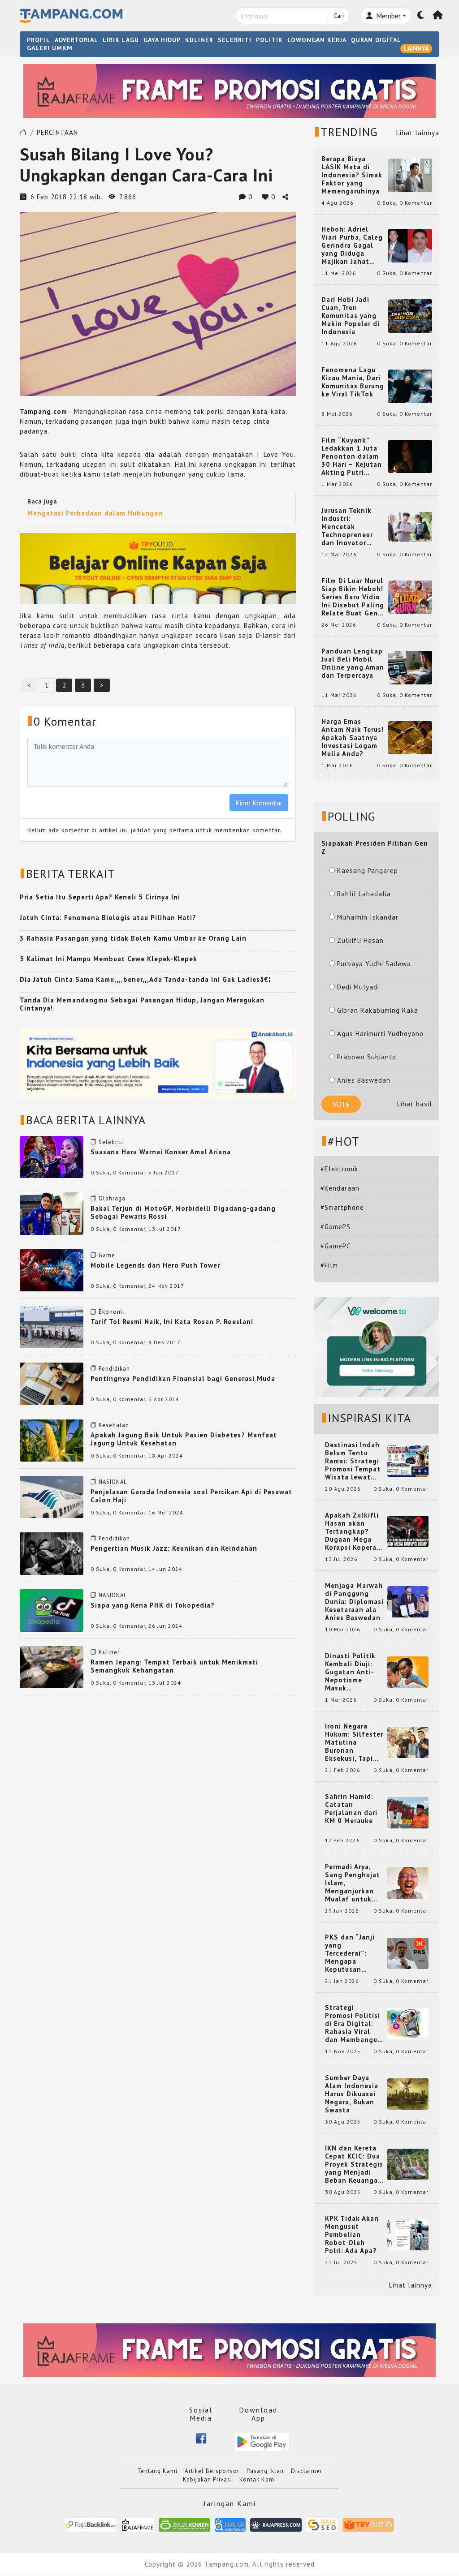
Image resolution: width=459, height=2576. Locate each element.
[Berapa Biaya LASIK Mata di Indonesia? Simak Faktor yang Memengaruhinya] (410, 174)
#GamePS (336, 1227)
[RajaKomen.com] (184, 2524)
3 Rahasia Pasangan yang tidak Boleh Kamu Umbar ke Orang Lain (133, 938)
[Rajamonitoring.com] (230, 2524)
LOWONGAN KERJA (317, 40)
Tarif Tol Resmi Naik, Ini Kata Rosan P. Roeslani (172, 1322)
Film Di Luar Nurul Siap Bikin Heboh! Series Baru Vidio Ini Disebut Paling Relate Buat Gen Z (353, 597)
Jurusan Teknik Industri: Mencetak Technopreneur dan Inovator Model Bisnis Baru (352, 527)
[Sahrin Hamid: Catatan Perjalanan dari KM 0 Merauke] (408, 1812)
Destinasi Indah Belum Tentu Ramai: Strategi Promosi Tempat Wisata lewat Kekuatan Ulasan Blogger (354, 1461)
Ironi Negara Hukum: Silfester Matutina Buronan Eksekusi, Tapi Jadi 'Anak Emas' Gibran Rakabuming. (354, 1742)
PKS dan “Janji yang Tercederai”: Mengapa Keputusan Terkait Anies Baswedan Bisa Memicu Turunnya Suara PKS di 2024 (354, 1953)
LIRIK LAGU (121, 40)
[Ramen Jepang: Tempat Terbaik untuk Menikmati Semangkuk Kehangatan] (52, 1666)
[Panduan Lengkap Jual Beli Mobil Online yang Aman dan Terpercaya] (410, 667)
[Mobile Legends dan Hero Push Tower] (52, 1270)
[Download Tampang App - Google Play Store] (262, 2441)
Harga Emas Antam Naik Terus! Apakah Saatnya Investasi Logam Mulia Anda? (353, 738)
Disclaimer (307, 2471)
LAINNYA (416, 48)
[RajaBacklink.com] (91, 2524)
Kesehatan (114, 1425)
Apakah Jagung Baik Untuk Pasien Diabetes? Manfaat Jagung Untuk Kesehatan (184, 1439)
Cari (339, 16)
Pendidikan (114, 1369)
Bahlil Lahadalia (364, 894)
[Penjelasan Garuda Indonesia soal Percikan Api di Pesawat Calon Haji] (52, 1496)
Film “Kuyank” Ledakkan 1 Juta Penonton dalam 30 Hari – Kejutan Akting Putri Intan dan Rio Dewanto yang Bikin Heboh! (352, 456)
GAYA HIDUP (162, 40)
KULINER (199, 40)
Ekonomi (111, 1312)
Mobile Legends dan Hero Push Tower (155, 1265)
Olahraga (112, 1198)
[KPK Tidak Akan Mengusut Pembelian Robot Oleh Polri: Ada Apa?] (408, 2234)
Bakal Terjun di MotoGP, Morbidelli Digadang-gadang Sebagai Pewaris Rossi (183, 1212)
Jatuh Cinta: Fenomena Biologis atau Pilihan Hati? (108, 918)
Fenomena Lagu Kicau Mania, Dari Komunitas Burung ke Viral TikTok (353, 382)
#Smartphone (342, 1207)
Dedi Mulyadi (358, 987)
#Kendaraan (340, 1188)
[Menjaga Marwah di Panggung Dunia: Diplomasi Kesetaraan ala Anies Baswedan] (408, 1601)
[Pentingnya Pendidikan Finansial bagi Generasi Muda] (52, 1383)
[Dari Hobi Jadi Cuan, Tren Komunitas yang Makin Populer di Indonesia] (410, 315)
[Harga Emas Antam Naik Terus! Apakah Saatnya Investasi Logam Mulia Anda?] (410, 737)
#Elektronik (339, 1169)
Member (388, 16)
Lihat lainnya (418, 133)
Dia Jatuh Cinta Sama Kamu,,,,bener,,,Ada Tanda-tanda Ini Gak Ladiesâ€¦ (145, 979)
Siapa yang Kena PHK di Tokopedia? (153, 1605)
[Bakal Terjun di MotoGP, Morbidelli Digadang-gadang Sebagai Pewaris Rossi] (52, 1213)
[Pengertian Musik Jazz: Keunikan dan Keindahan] (52, 1553)
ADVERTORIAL (76, 40)
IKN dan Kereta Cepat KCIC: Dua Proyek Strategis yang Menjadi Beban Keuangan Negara (354, 2164)
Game (107, 1255)
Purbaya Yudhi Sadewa (374, 964)
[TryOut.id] (368, 2524)
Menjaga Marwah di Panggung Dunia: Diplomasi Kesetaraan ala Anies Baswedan (354, 1602)
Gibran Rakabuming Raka (378, 1010)
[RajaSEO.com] (322, 2524)
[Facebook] (201, 2438)
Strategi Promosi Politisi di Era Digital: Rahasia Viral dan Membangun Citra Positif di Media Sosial (353, 2024)
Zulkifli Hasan (360, 940)
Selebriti (111, 1142)
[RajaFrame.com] (138, 2524)
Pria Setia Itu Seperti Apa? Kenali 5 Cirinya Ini (100, 897)
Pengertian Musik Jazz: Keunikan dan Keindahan (174, 1548)
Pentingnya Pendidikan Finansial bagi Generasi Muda (183, 1378)
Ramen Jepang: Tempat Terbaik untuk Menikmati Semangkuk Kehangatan (174, 1666)
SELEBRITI (235, 40)
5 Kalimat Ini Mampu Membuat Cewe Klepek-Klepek (108, 959)
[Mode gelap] (421, 16)
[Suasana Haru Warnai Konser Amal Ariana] (52, 1156)
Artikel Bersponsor (212, 2471)
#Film (329, 1265)
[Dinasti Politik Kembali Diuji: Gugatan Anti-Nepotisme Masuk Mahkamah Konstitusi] (408, 1671)
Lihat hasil (415, 1104)
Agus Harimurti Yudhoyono (380, 1034)
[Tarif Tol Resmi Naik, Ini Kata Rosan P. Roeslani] (52, 1326)
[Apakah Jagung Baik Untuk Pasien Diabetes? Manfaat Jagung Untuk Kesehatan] (52, 1439)
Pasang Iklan (265, 2471)
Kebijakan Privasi (208, 2479)
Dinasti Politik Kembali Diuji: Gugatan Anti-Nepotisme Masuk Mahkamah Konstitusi (350, 1672)
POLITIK (269, 40)
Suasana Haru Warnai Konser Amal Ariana (161, 1152)
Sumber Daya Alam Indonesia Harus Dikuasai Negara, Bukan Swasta (352, 2094)
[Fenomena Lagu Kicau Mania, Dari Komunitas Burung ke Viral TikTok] (410, 385)
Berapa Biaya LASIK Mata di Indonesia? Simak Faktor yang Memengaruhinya (352, 175)
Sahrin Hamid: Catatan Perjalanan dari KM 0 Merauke (351, 1809)
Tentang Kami (157, 2471)
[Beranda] (438, 16)
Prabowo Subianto (367, 1057)
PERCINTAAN (57, 132)
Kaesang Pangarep (368, 871)
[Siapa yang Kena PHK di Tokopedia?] (52, 1610)
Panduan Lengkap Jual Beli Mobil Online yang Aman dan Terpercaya (353, 663)
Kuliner (109, 1652)
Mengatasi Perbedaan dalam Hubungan (95, 513)
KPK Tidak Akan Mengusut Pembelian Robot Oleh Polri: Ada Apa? (352, 2235)
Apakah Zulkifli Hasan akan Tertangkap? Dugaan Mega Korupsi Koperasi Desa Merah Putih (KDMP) (354, 1531)
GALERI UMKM (50, 48)
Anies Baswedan (364, 1080)
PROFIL (39, 40)
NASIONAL (113, 1482)
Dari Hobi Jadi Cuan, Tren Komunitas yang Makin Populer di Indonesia (351, 316)
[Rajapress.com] (276, 2524)
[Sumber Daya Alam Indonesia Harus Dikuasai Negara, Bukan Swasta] (408, 2093)
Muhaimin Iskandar (368, 917)
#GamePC (336, 1246)
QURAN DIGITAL (376, 40)
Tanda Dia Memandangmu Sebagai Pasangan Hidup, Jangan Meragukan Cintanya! (142, 1004)
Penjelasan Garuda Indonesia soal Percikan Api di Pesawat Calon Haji (191, 1496)
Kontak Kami (258, 2479)
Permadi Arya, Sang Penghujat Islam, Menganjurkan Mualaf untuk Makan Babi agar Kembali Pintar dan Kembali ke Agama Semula (354, 1883)
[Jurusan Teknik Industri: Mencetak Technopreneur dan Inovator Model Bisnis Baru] (410, 526)
